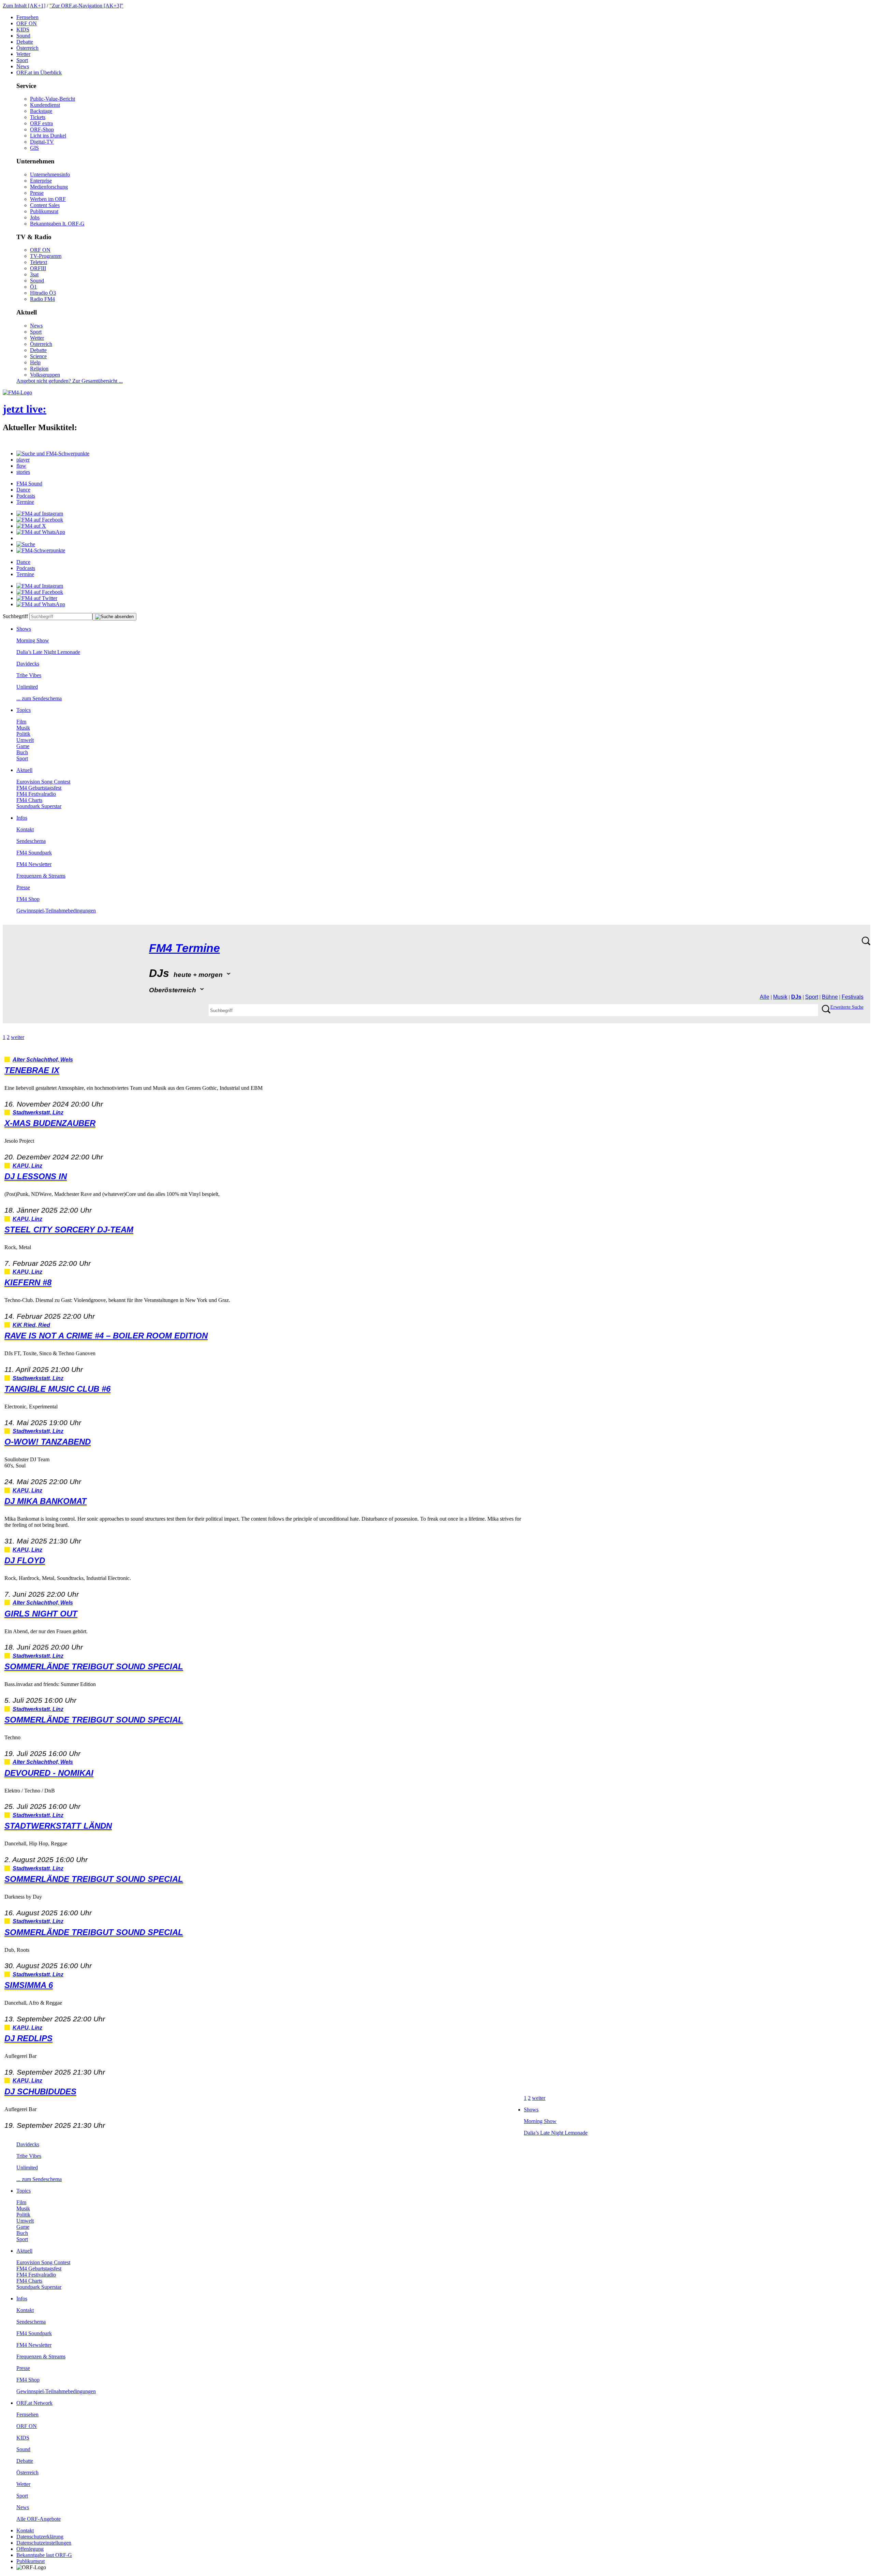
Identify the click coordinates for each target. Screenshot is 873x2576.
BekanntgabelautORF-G (44, 2555)
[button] (53, 453)
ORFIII (38, 268)
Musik (23, 728)
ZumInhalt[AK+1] (24, 6)
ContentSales (45, 205)
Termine (25, 502)
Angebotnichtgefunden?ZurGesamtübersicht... (70, 381)
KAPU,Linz (27, 1166)
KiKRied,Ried (31, 1325)
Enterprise (41, 181)
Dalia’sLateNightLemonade (48, 652)
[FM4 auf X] (31, 526)
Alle (765, 997)
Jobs (35, 217)
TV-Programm (46, 256)
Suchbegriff (15, 616)
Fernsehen (27, 17)
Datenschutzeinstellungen (44, 2543)
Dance (23, 490)
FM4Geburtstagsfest (39, 788)
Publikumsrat (44, 211)
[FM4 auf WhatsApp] (41, 532)
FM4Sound (29, 484)
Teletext (39, 262)
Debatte (25, 42)
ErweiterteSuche (847, 1007)
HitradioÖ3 (43, 293)
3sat (34, 274)
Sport (22, 60)
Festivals (853, 997)
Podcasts (26, 496)
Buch (22, 752)
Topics (24, 710)
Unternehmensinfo (50, 174)
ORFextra (41, 123)
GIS (34, 148)
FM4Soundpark (34, 853)
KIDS (23, 30)
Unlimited (27, 687)
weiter (18, 1037)
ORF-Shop (42, 129)
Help (35, 362)
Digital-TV (42, 142)
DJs (796, 997)
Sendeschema (31, 841)
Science (38, 356)
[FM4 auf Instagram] (40, 514)
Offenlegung (30, 2549)
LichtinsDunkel (48, 136)
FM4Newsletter (34, 864)
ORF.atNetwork (34, 2403)
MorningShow (33, 640)
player (23, 460)
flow (21, 466)
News (23, 66)
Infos (22, 818)
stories (23, 472)
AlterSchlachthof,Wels (43, 1060)
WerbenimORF (48, 199)
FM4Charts (29, 800)
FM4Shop (28, 899)
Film (21, 722)
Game (23, 746)
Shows (24, 629)
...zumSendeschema (39, 698)
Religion (39, 369)
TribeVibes (29, 675)
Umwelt (25, 740)
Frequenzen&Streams (41, 876)
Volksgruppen (45, 375)
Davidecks (28, 664)
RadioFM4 (42, 299)
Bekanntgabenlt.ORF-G (57, 224)
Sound (23, 36)
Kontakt (25, 829)
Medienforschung (49, 187)
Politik (23, 734)
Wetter (23, 54)
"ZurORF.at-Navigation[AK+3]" (86, 6)
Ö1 (33, 287)
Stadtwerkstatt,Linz (38, 1113)
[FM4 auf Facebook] (40, 520)
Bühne (830, 997)
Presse (37, 193)
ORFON (27, 23)
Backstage (41, 111)
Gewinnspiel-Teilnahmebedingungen (56, 911)
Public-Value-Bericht (53, 99)
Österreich (27, 48)
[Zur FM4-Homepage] (17, 392)
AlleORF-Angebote (39, 2519)
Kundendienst (45, 105)
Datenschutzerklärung (40, 2537)
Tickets (38, 117)
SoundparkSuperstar (39, 806)
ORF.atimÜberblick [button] (39, 72)
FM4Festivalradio (36, 794)
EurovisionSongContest (43, 782)
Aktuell (24, 770)
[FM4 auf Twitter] (37, 598)
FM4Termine (184, 948)
